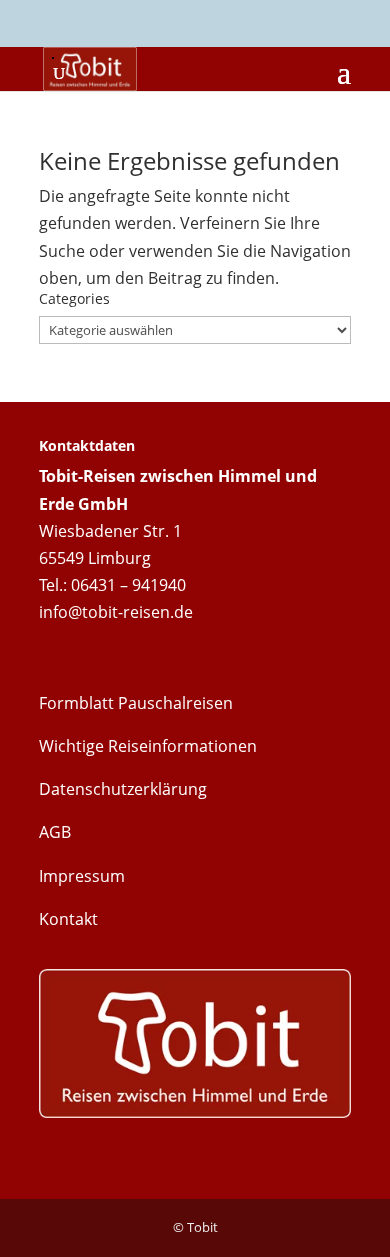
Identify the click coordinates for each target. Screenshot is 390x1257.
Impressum (82, 876)
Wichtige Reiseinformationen (148, 746)
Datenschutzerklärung (123, 789)
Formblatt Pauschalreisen (136, 703)
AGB (55, 832)
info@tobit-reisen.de (116, 612)
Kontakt (68, 919)
